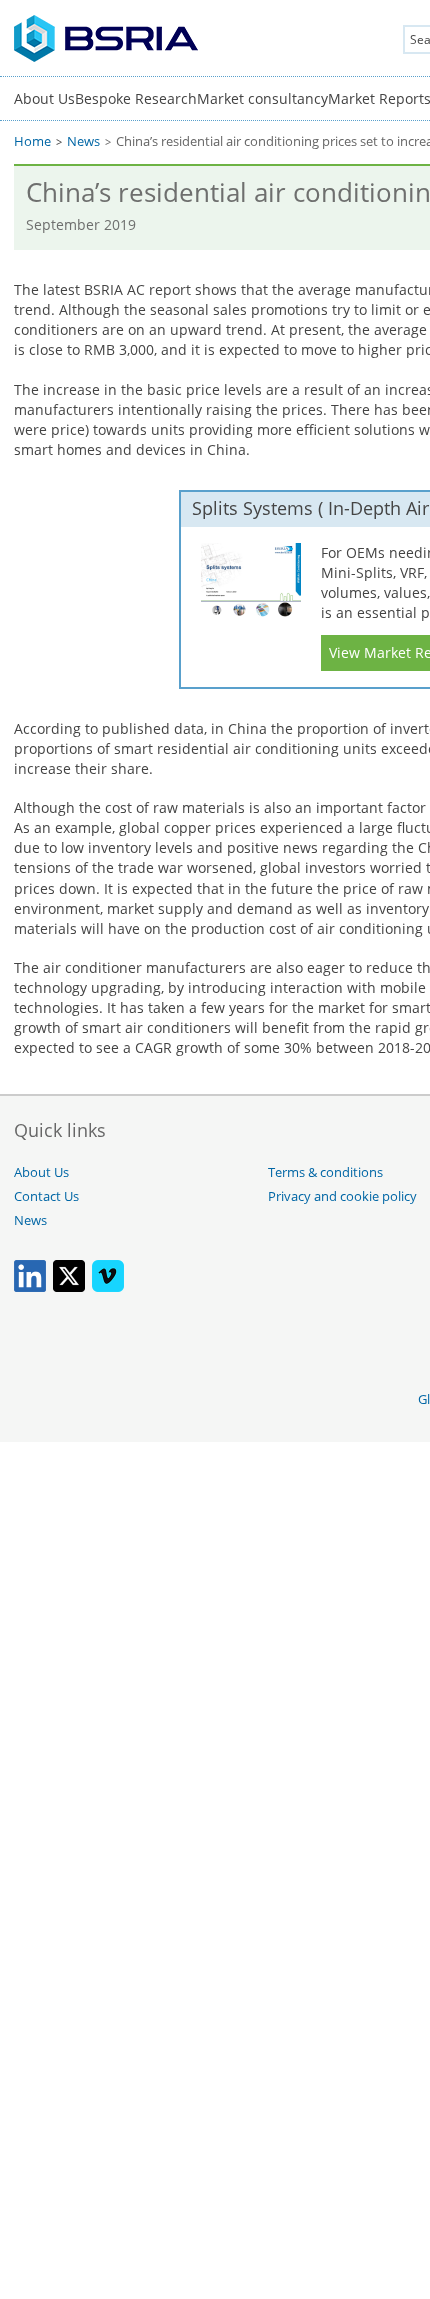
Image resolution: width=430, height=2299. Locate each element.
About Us (44, 98)
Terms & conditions (325, 1172)
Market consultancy (262, 98)
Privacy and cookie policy (342, 1196)
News (83, 141)
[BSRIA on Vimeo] (108, 1287)
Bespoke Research (136, 98)
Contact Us (46, 1196)
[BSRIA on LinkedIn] (30, 1287)
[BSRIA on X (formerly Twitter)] (69, 1287)
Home (32, 141)
